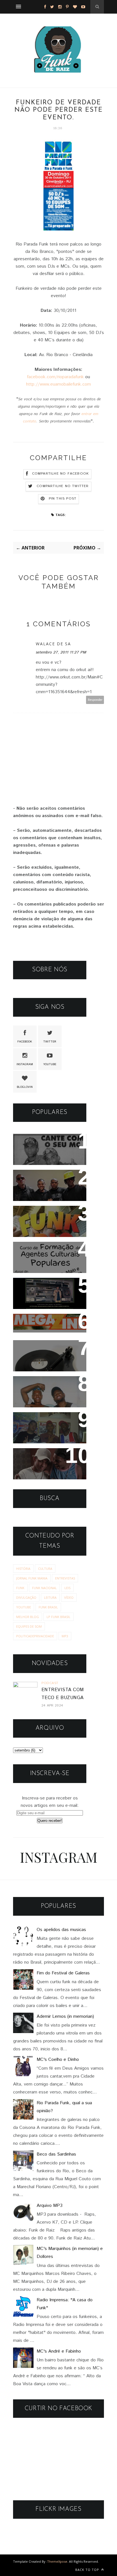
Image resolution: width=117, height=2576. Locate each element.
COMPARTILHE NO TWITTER (63, 486)
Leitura (50, 1597)
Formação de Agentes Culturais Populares (46, 1254)
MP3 (65, 1636)
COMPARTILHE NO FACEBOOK (61, 474)
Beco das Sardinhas (56, 2154)
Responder (95, 700)
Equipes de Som (29, 1626)
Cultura (45, 1569)
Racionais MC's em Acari (49, 1178)
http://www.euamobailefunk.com (58, 384)
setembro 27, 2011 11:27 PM (61, 652)
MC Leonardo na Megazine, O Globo (43, 1326)
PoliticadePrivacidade (35, 1636)
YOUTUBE (50, 1064)
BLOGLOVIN (25, 1087)
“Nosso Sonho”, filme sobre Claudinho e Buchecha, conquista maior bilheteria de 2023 (45, 1472)
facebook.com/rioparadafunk (55, 377)
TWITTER (50, 1042)
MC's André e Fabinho (59, 2351)
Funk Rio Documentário (48, 1214)
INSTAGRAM (25, 1064)
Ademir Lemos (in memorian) (65, 2016)
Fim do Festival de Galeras (63, 1973)
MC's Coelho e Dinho (58, 2060)
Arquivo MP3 (34, 1348)
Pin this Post (63, 499)
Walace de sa (53, 644)
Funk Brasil (48, 1607)
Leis (67, 1588)
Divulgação (26, 1597)
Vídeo (69, 1597)
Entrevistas (65, 1578)
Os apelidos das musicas (61, 1930)
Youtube (24, 1607)
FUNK (20, 1588)
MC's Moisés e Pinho (45, 1142)
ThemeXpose (57, 2561)
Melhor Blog (28, 1617)
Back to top (88, 2570)
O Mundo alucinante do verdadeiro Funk (48, 1290)
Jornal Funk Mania (32, 1578)
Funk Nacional (44, 1588)
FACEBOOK (25, 1042)
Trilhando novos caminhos (38, 1424)
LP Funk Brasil (58, 1617)
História (23, 1569)
